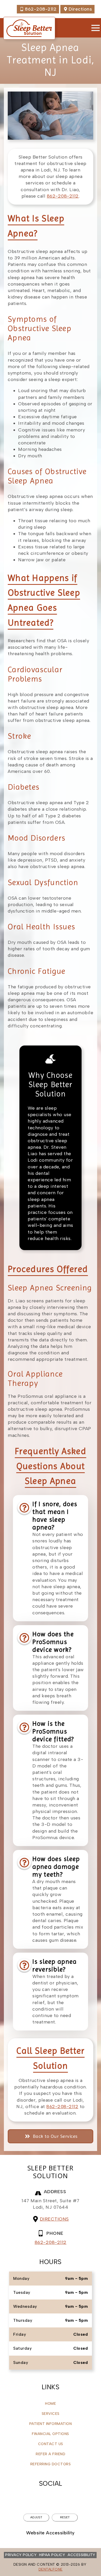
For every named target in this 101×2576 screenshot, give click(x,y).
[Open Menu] (96, 28)
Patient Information (51, 2424)
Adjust (36, 2517)
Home (51, 2404)
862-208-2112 (63, 196)
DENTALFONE (51, 2569)
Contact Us (51, 2444)
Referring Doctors (51, 2464)
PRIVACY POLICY (21, 2555)
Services (51, 2414)
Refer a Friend (51, 2454)
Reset (65, 2517)
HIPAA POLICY (52, 2555)
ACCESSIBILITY (81, 2555)
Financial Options (51, 2434)
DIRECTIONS (54, 2219)
